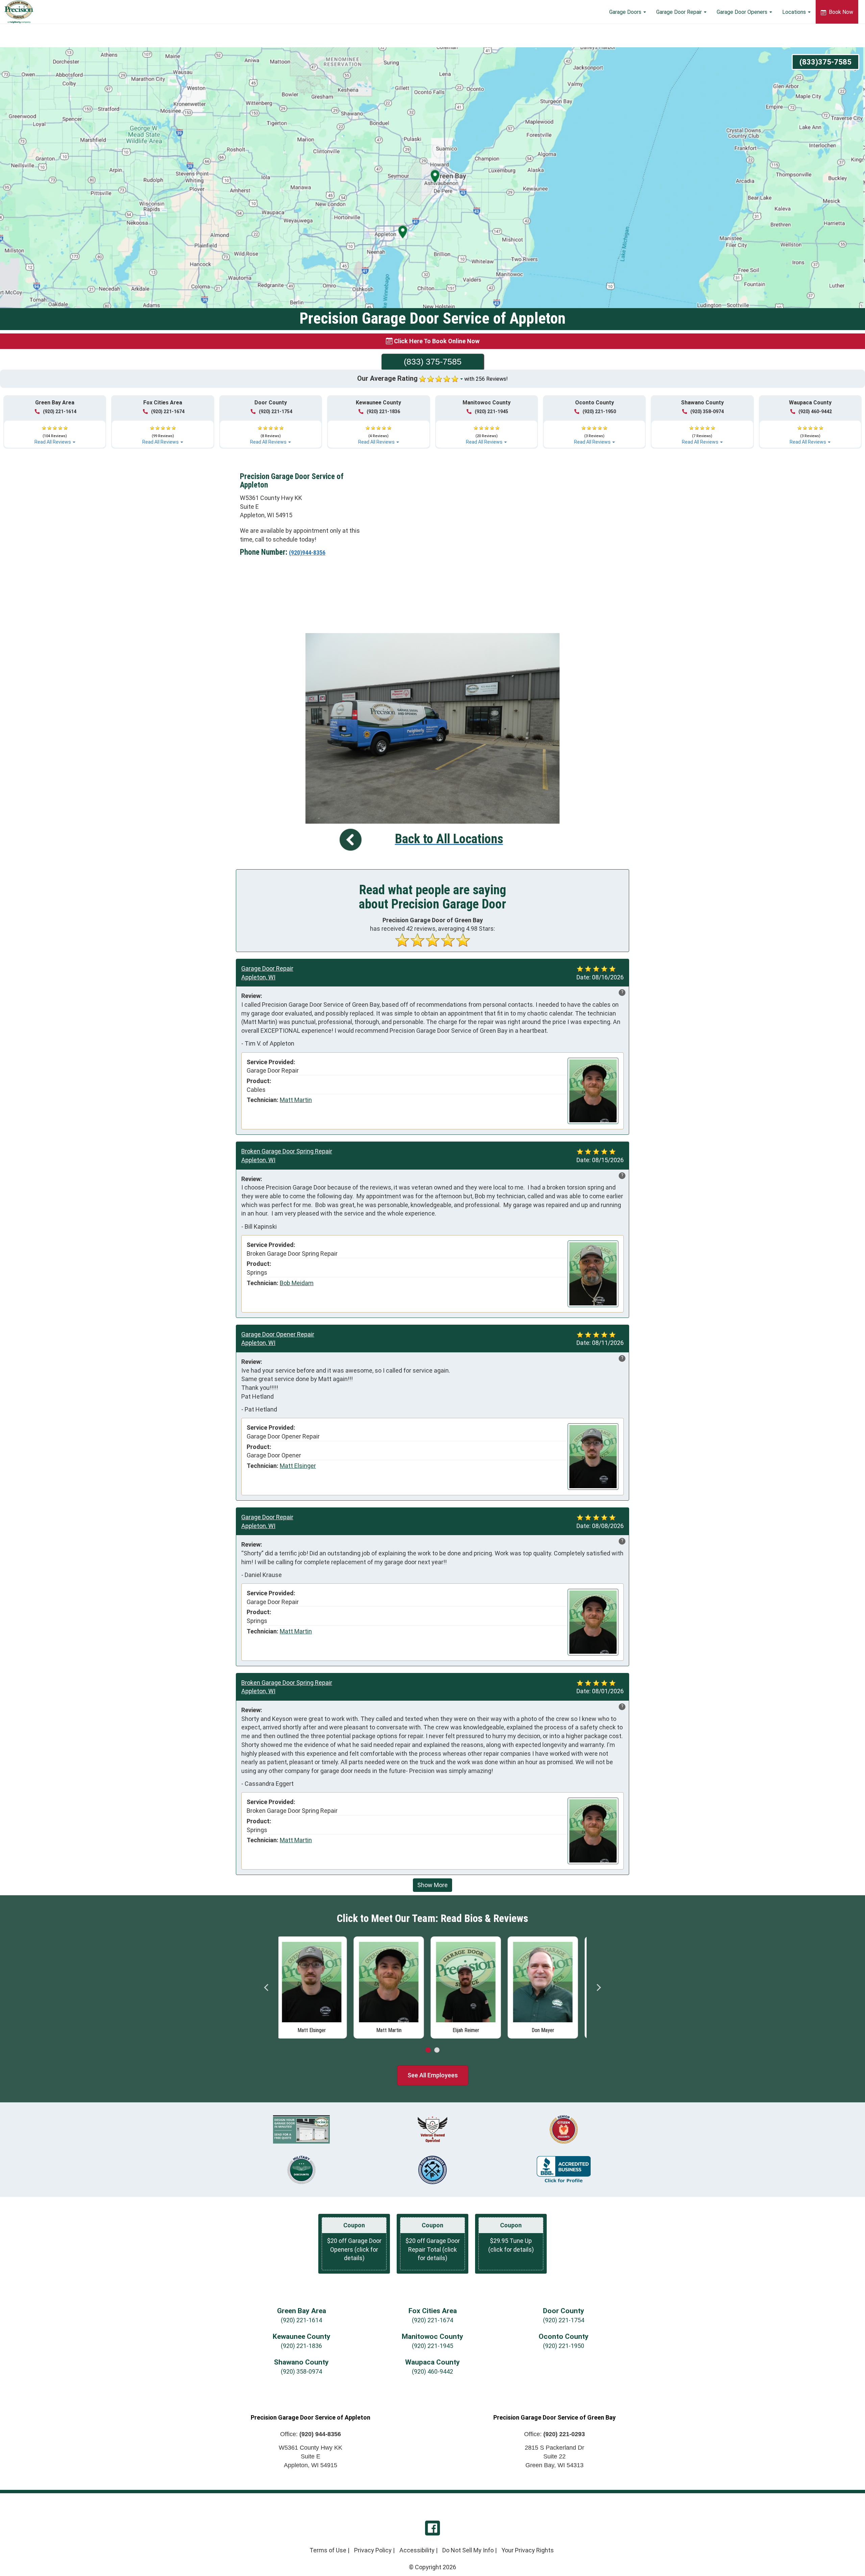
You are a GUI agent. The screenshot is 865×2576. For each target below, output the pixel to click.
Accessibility (417, 2550)
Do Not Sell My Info (468, 2550)
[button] (55, 432)
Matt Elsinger (298, 1466)
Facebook (432, 2528)
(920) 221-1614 (60, 411)
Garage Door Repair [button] (680, 12)
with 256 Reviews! (486, 379)
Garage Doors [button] (626, 12)
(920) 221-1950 (599, 411)
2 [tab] (437, 2050)
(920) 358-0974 (707, 411)
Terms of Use (328, 2550)
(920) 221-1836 (383, 411)
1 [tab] (428, 2050)
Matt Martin (296, 1100)
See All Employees (433, 2075)
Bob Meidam (297, 1283)
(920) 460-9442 (815, 411)
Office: (311, 2434)
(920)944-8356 (307, 553)
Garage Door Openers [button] (743, 12)
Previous (267, 1987)
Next (598, 1987)
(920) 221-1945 (491, 411)
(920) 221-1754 (276, 411)
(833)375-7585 (825, 62)
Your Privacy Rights (528, 2550)
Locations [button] (795, 12)
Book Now (840, 12)
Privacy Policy (373, 2550)
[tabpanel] (317, 1986)
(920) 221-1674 (168, 411)
